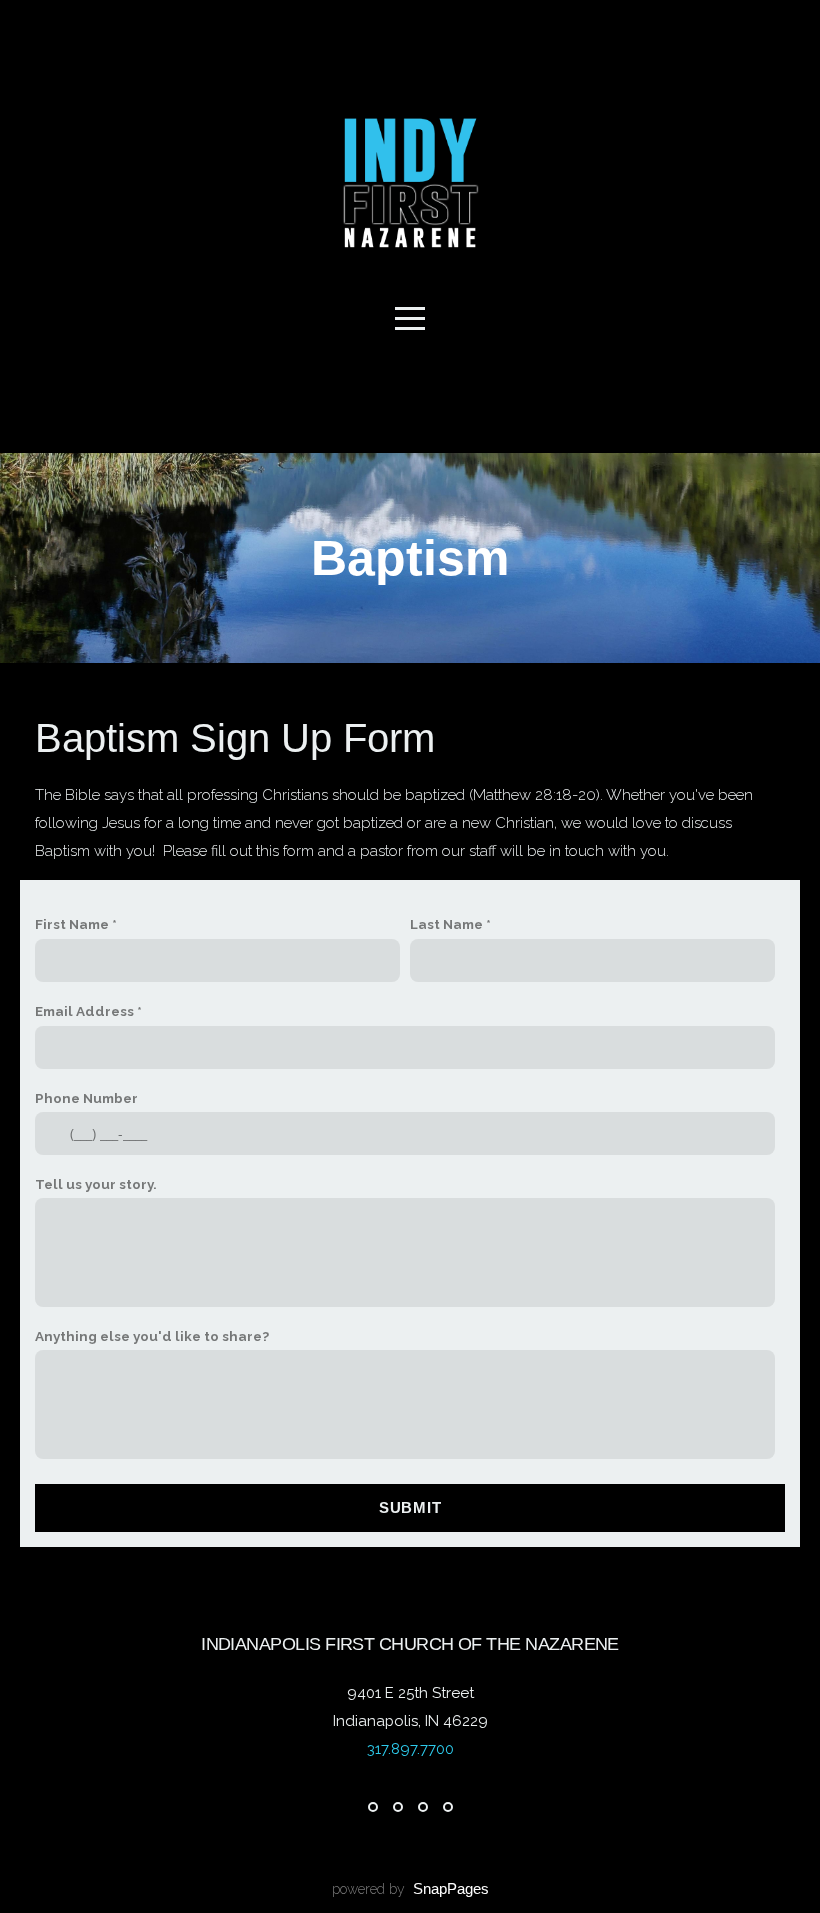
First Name (72, 924)
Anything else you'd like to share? (152, 1336)
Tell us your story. (96, 1184)
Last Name (446, 924)
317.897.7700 (410, 1749)
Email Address (84, 1011)
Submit (410, 1507)
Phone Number (86, 1098)
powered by (410, 1889)
